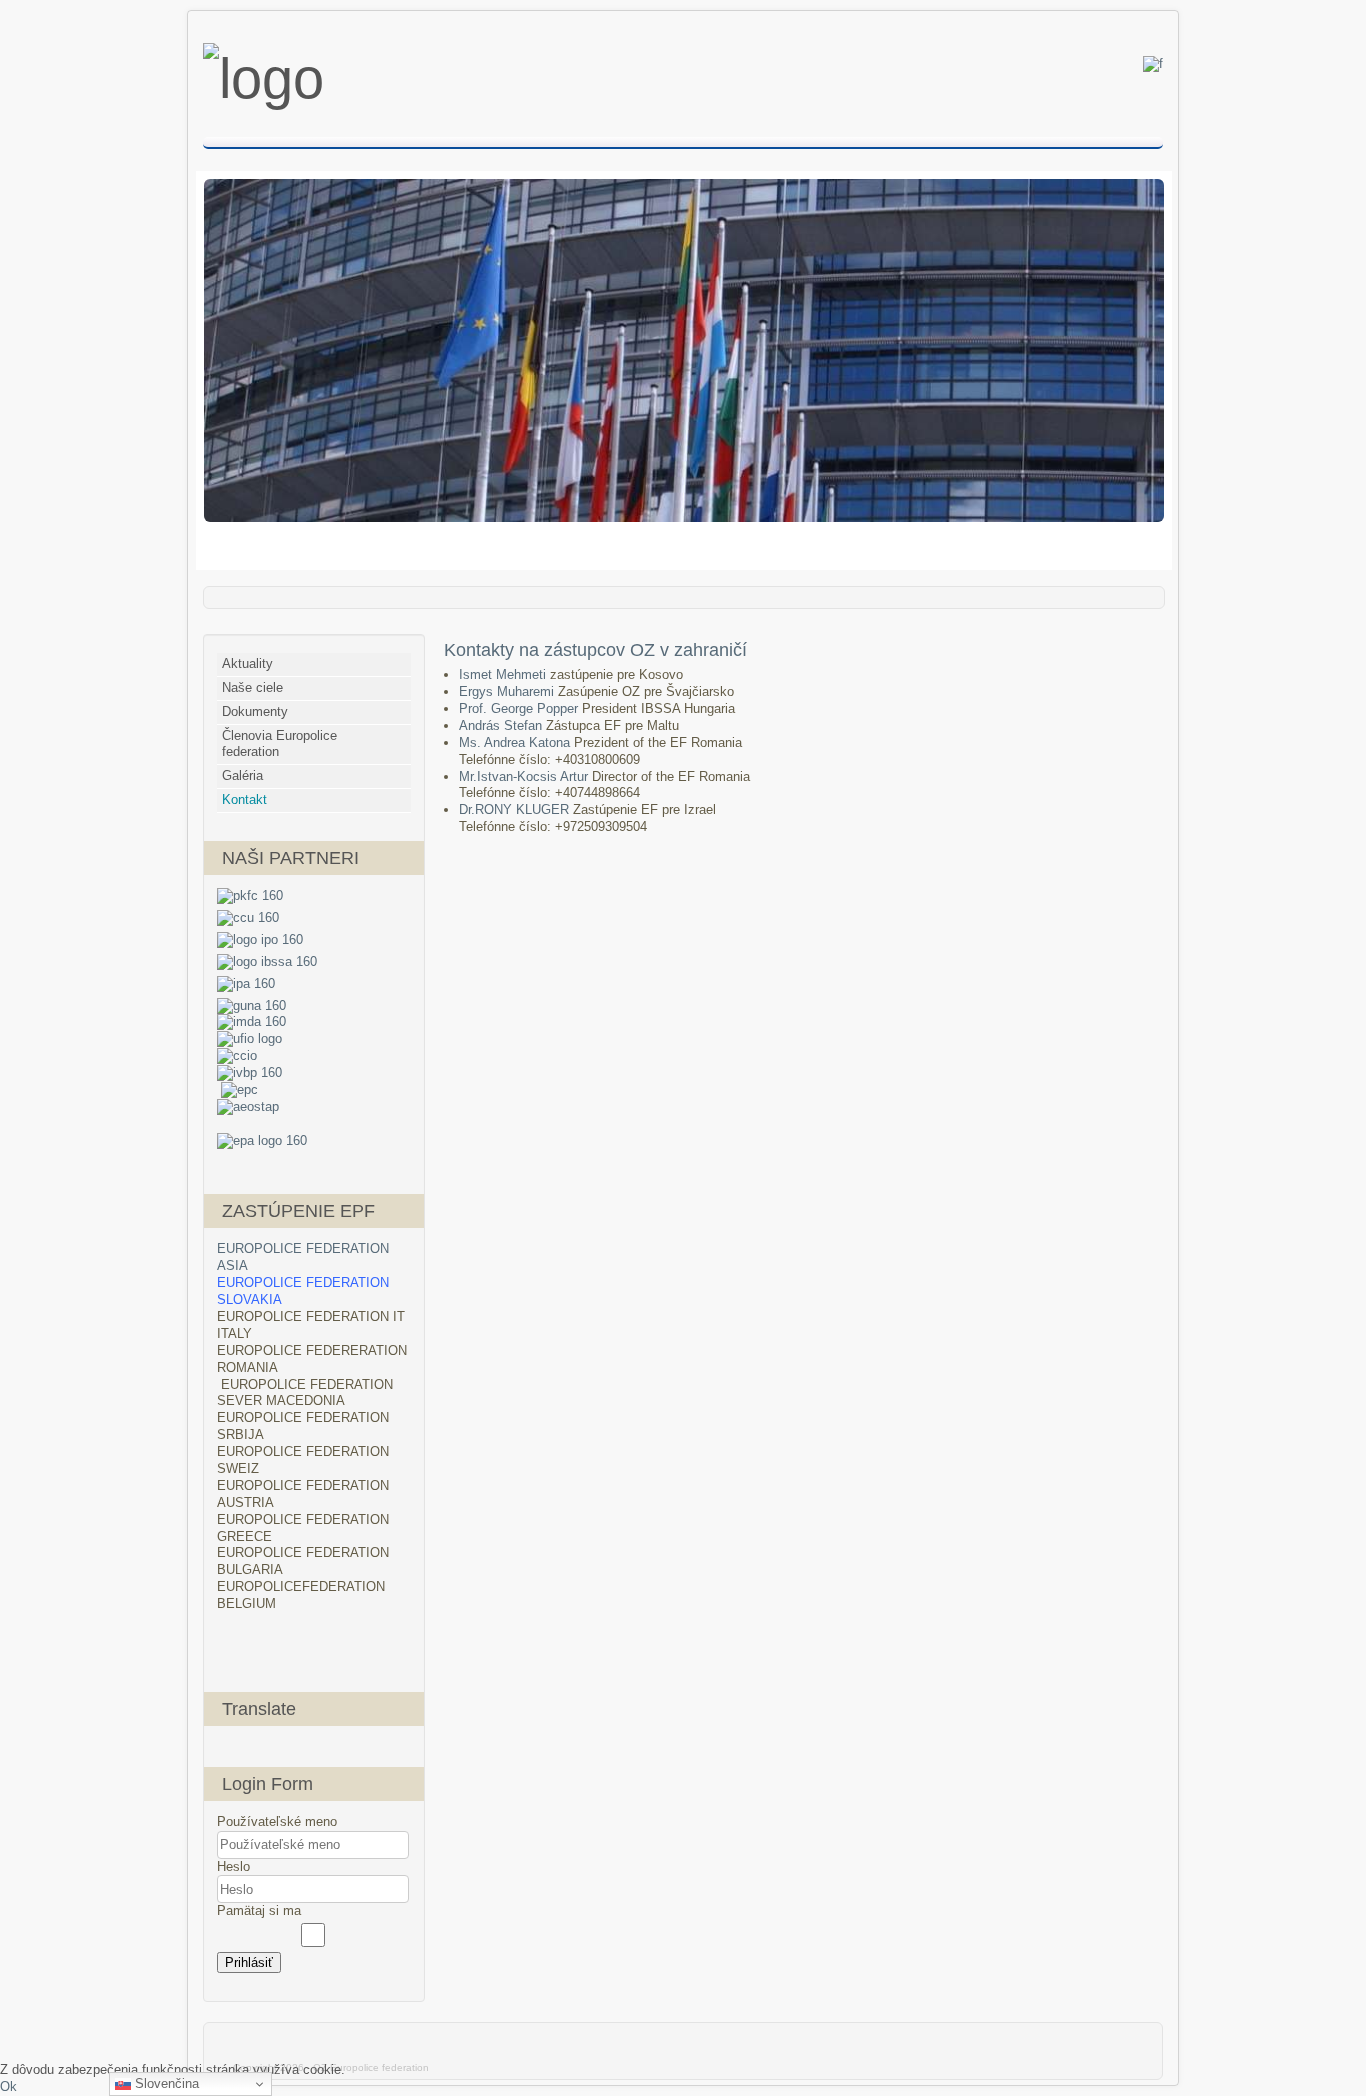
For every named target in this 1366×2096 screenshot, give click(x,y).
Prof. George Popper (520, 708)
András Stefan (502, 725)
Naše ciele (252, 687)
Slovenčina (165, 2083)
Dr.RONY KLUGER (516, 809)
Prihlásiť (249, 1962)
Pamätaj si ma (259, 1910)
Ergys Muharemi (508, 691)
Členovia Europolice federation (279, 744)
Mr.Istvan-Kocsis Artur (525, 776)
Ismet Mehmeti (504, 674)
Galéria (242, 775)
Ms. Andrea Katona (516, 742)
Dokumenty (255, 711)
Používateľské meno (277, 1821)
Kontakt (244, 799)
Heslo (233, 1866)
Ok (8, 2086)
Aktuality (247, 663)
